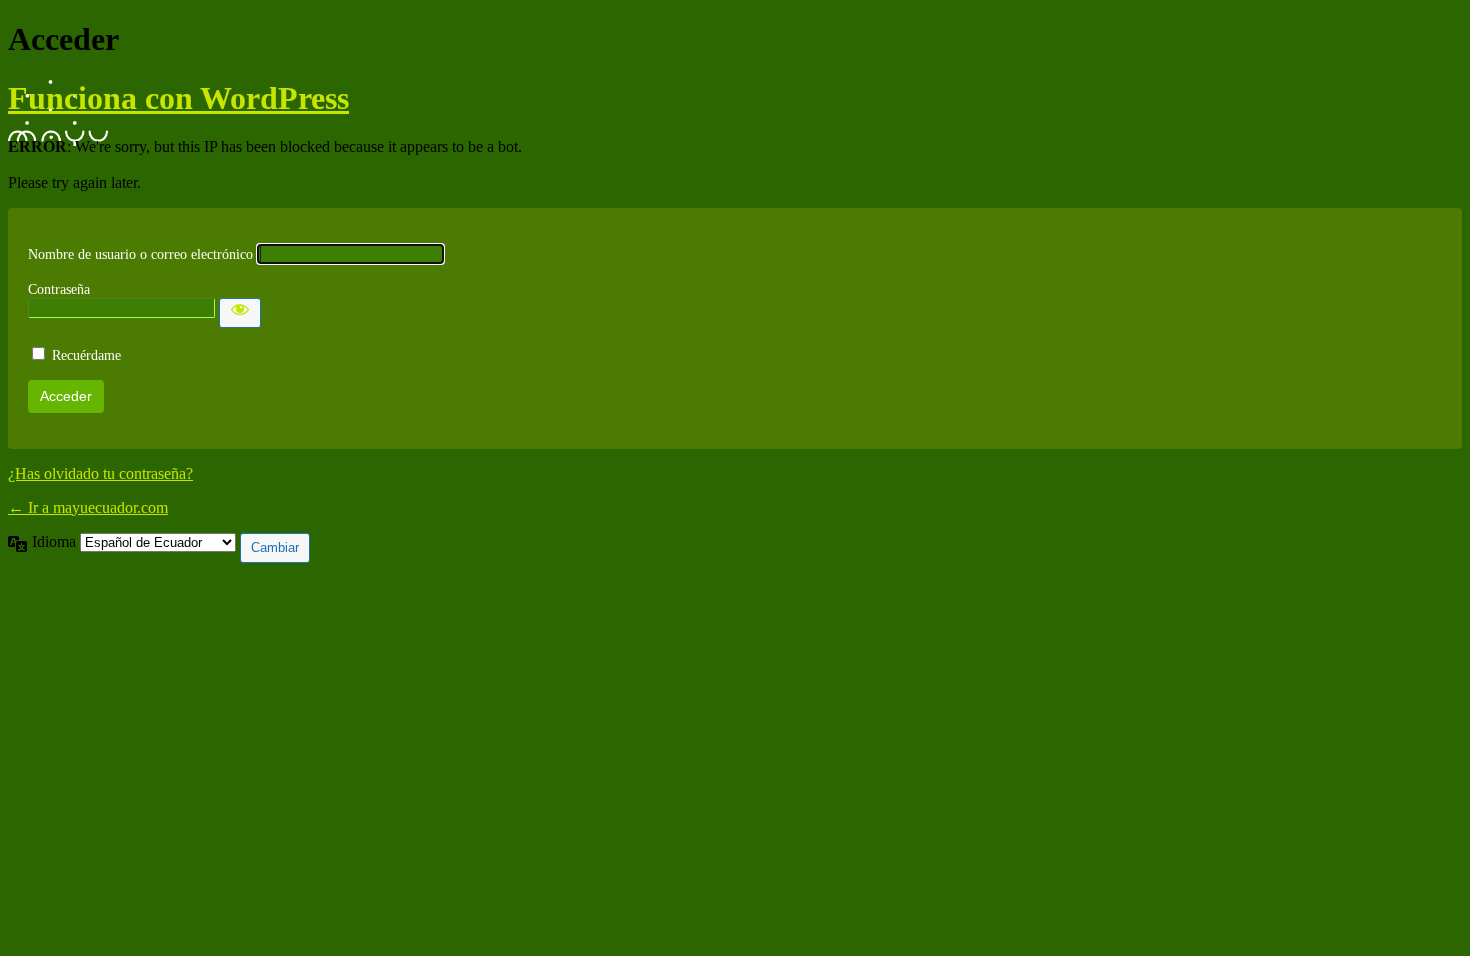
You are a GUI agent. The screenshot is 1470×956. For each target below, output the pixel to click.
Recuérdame (86, 355)
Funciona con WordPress (178, 98)
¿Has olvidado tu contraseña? (100, 473)
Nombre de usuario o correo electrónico (140, 254)
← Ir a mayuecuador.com (88, 507)
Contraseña (59, 289)
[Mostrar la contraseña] (240, 313)
